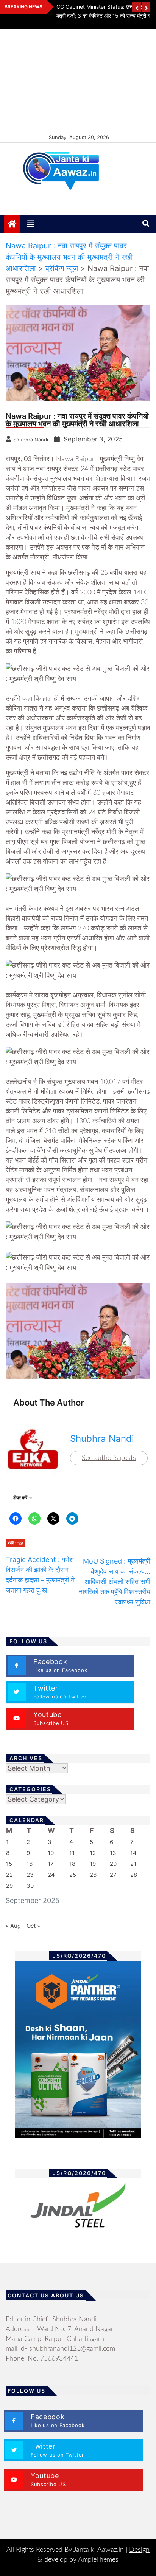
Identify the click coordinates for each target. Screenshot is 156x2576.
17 (51, 1864)
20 (113, 1864)
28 (134, 1875)
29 (9, 1886)
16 (30, 1864)
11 (72, 1853)
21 (133, 1864)
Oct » (33, 1926)
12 (93, 1853)
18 (72, 1864)
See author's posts (109, 1458)
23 (30, 1875)
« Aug (13, 1926)
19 (93, 1864)
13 (113, 1853)
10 (51, 1853)
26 (93, 1875)
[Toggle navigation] (31, 224)
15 (9, 1864)
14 (133, 1853)
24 (51, 1875)
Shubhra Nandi (102, 1439)
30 (30, 1886)
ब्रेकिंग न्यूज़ (15, 1543)
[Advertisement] (78, 81)
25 (73, 1875)
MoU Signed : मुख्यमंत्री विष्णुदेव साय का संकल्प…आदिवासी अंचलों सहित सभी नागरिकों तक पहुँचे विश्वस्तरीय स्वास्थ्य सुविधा (115, 1581)
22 (9, 1875)
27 (113, 1875)
